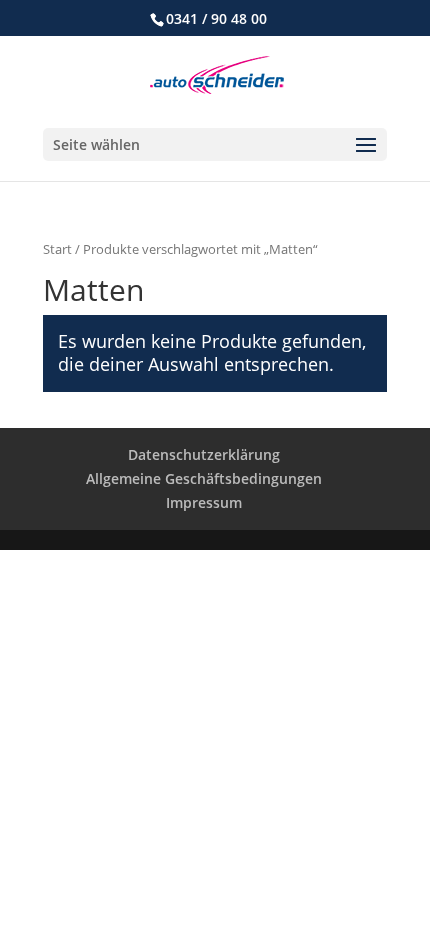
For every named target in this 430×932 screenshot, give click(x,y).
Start (57, 249)
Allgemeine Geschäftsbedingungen (204, 478)
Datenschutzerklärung (204, 454)
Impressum (204, 502)
